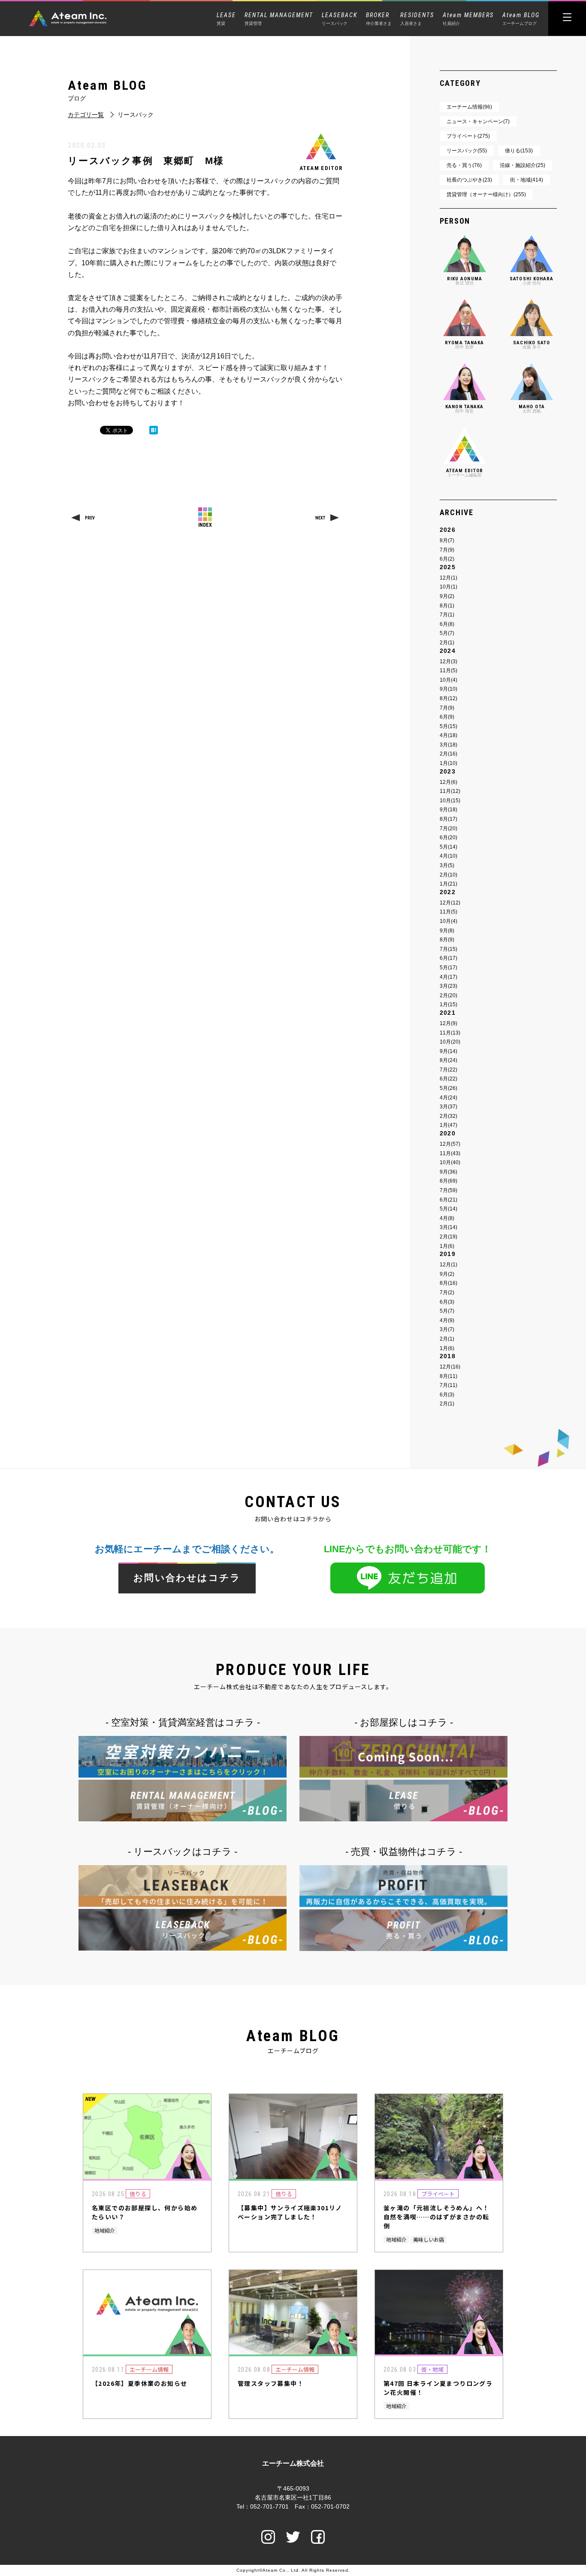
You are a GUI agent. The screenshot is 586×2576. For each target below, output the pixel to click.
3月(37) (449, 1107)
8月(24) (449, 1060)
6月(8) (447, 624)
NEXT (320, 518)
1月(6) (447, 1246)
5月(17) (449, 968)
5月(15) (449, 726)
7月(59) (449, 1190)
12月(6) (449, 782)
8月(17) (449, 819)
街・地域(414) (527, 180)
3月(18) (449, 745)
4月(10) (449, 856)
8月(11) (449, 1376)
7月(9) (447, 550)
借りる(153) (519, 151)
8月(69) (449, 1181)
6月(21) (449, 1200)
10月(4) (449, 680)
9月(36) (449, 1172)
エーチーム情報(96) (469, 107)
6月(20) (449, 837)
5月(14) (449, 847)
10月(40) (450, 1162)
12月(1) (449, 578)
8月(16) (449, 1283)
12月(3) (449, 661)
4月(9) (447, 1320)
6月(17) (449, 958)
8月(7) (447, 540)
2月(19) (449, 1237)
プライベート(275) (468, 136)
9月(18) (449, 810)
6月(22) (449, 1079)
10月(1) (449, 587)
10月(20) (450, 1042)
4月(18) (449, 735)
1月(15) (449, 1004)
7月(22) (449, 1070)
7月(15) (449, 949)
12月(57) (450, 1144)
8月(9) (447, 940)
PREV (90, 518)
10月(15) (450, 801)
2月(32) (449, 1116)
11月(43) (450, 1153)
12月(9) (449, 1023)
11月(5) (449, 671)
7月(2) (447, 1293)
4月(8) (447, 1218)
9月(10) (449, 689)
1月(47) (449, 1125)
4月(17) (449, 977)
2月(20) (449, 995)
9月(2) (447, 596)
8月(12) (449, 698)
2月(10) (449, 875)
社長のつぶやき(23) (469, 180)
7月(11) (449, 1385)
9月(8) (447, 931)
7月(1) (447, 615)
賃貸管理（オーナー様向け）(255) (486, 194)
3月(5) (447, 865)
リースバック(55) (467, 151)
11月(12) (450, 791)
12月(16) (450, 1367)
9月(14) (449, 1051)
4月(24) (449, 1098)
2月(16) (449, 754)
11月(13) (450, 1033)
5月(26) (449, 1088)
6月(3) (447, 1302)
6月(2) (447, 559)
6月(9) (447, 717)
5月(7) (447, 633)
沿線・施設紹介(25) (523, 165)
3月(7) (447, 1329)
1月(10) (449, 763)
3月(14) (449, 1227)
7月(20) (449, 828)
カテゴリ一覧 (86, 115)
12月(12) (450, 903)
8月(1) (447, 606)
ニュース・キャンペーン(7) (478, 121)
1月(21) (449, 884)
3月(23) (449, 986)
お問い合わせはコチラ (187, 1578)
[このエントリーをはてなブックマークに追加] (154, 430)
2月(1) (447, 643)
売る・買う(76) (464, 165)
